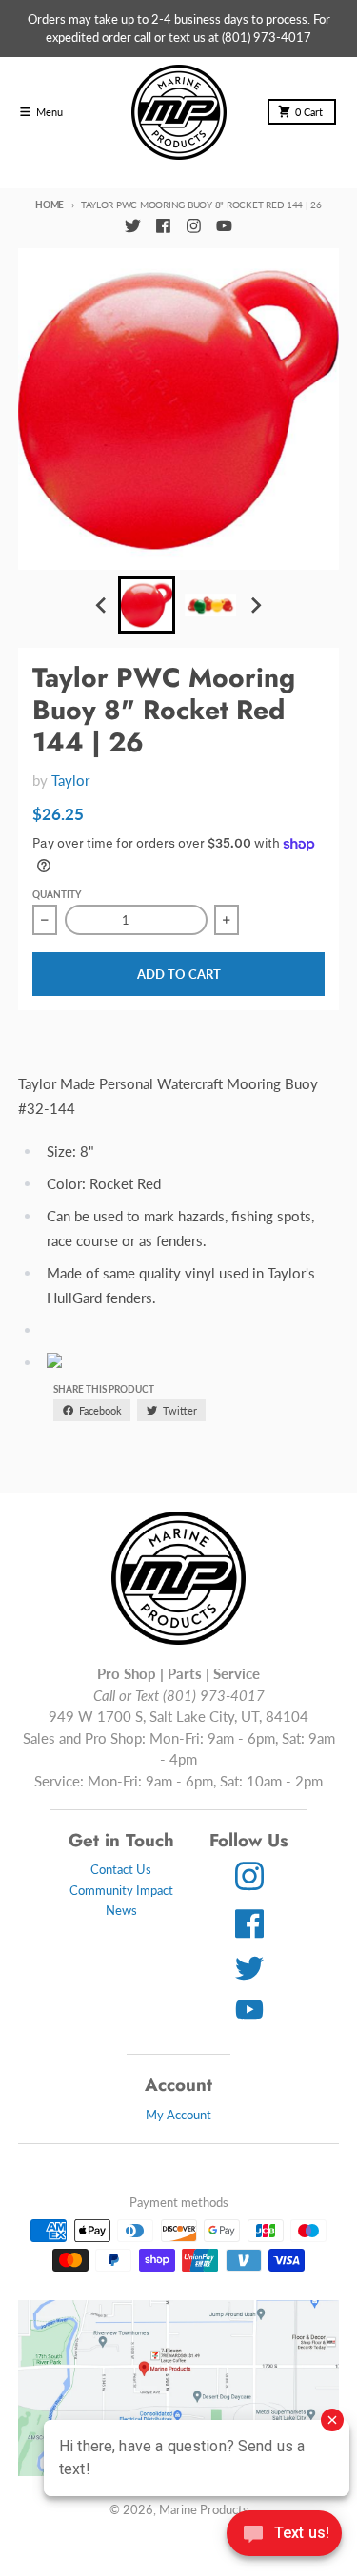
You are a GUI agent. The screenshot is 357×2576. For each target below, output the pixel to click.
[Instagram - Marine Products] (193, 226)
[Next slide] (255, 606)
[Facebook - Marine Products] (163, 226)
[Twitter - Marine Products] (133, 226)
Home (50, 205)
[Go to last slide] (102, 606)
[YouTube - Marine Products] (224, 226)
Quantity (57, 894)
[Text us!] (284, 2535)
